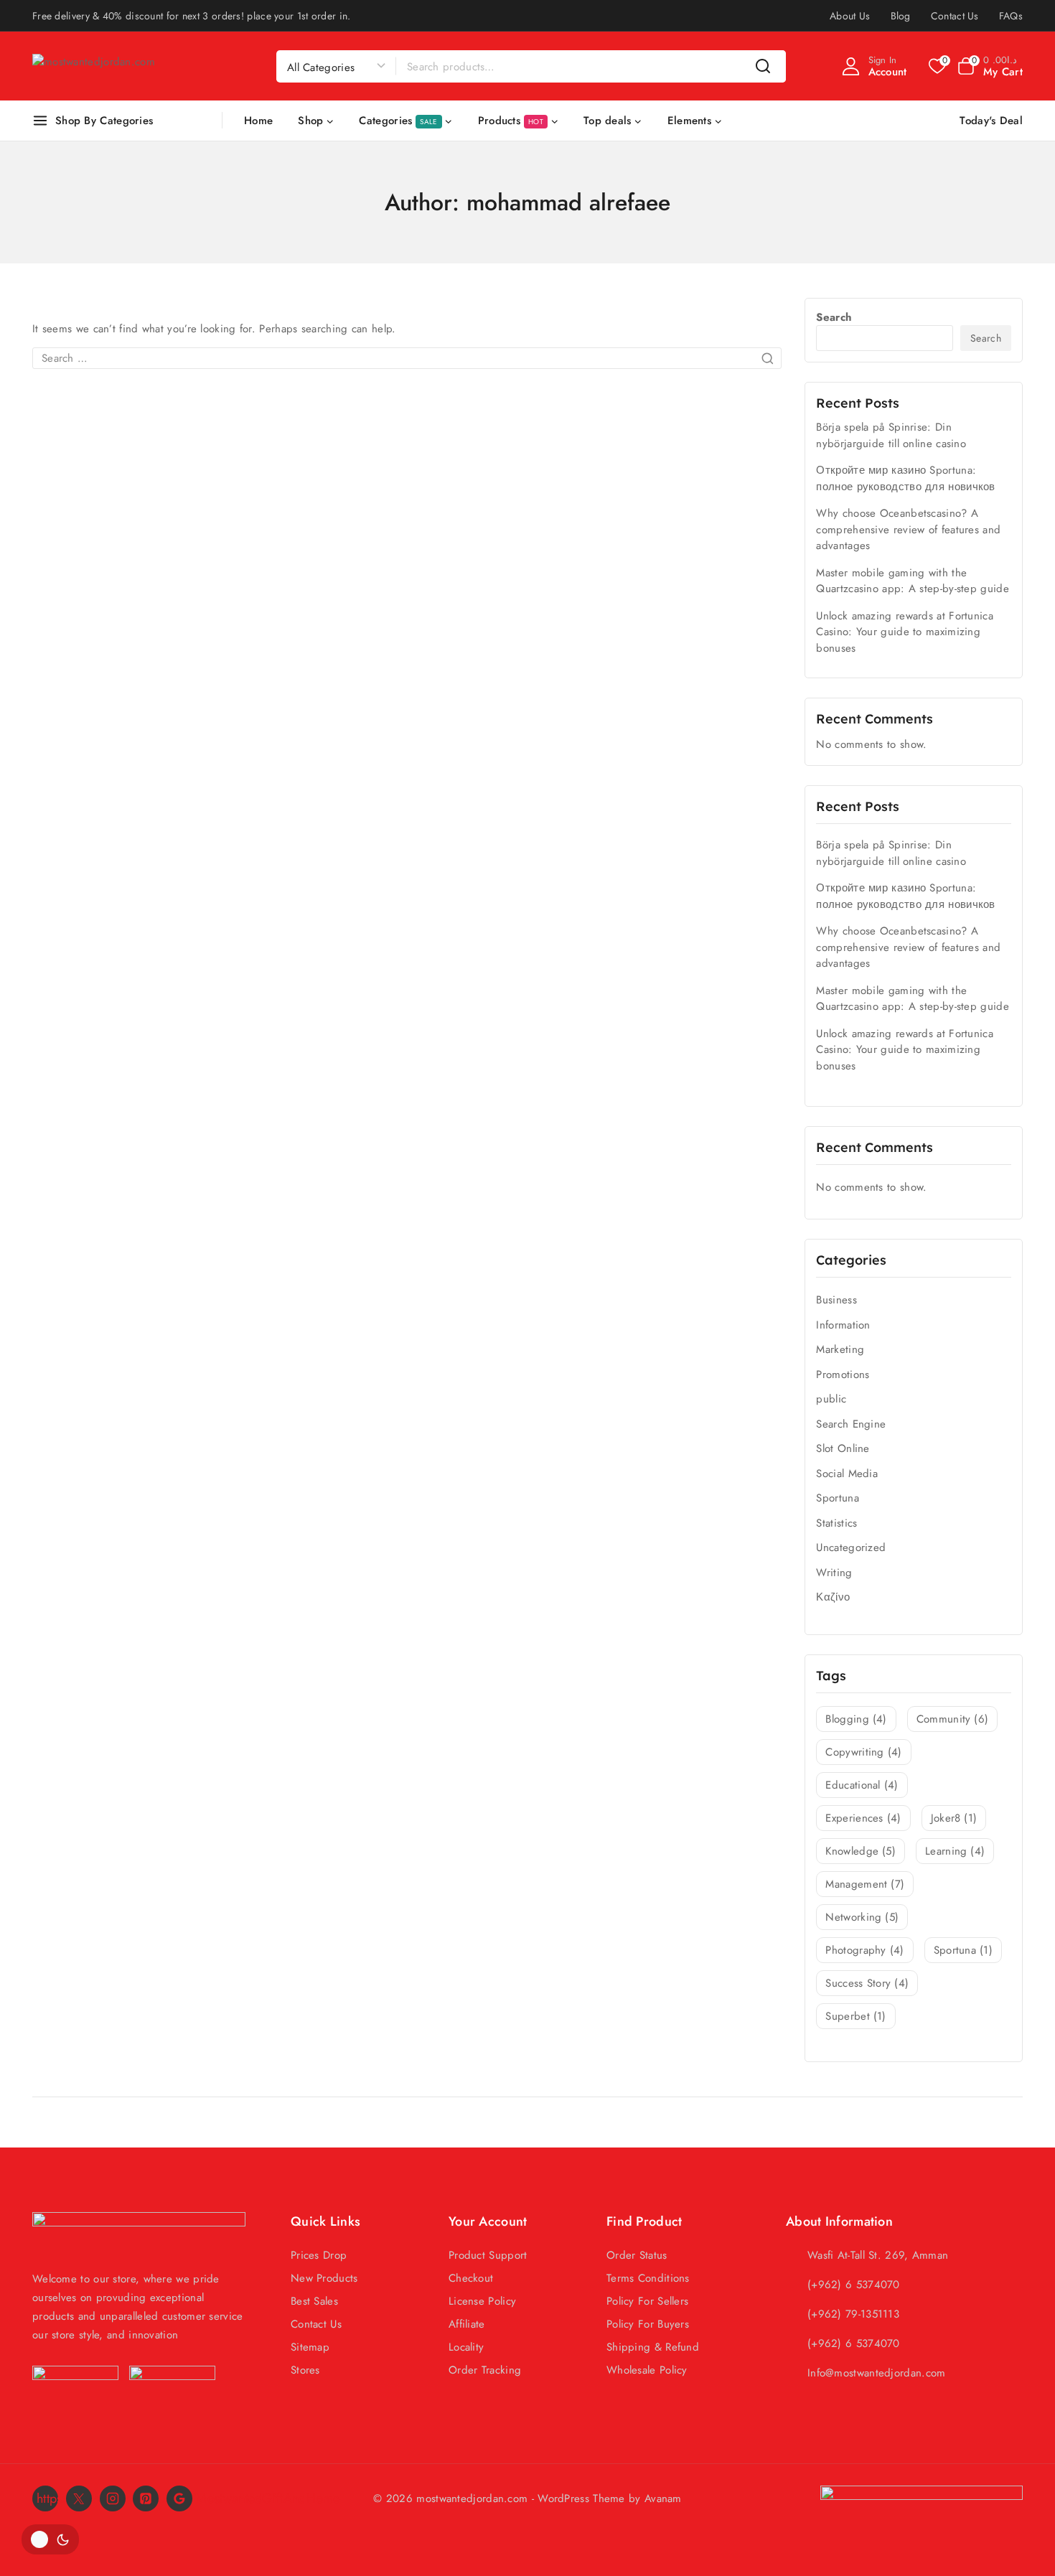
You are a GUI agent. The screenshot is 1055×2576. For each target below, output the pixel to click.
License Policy (482, 2301)
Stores (305, 2370)
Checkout (471, 2278)
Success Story (867, 1983)
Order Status (637, 2255)
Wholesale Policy (647, 2370)
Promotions (843, 1374)
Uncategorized (851, 1547)
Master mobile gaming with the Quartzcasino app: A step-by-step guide (912, 581)
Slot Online (843, 1448)
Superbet (855, 2016)
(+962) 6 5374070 (854, 2285)
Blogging (856, 1719)
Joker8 (954, 1818)
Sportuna (837, 1498)
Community (953, 1719)
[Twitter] (79, 2498)
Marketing (840, 1349)
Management (865, 1884)
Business (836, 1300)
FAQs (1011, 16)
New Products (324, 2278)
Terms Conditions (648, 2278)
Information (843, 1325)
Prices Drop (319, 2255)
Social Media (847, 1474)
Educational (862, 1785)
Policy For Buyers (648, 2324)
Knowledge (861, 1851)
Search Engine (851, 1424)
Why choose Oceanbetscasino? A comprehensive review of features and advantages (908, 529)
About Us (850, 16)
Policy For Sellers (647, 2301)
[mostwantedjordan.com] (104, 66)
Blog (901, 16)
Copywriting (863, 1752)
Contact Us (955, 16)
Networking (862, 1917)
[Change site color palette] (50, 2539)
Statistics (836, 1523)
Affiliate (467, 2324)
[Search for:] (407, 358)
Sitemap (310, 2347)
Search (834, 317)
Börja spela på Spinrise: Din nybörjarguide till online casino (891, 435)
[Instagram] (113, 2498)
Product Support (488, 2255)
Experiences (863, 1818)
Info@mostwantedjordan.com (877, 2373)
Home (258, 121)
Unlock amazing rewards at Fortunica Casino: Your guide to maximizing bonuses (905, 632)
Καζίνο (833, 1597)
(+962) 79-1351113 (853, 2314)
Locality (466, 2347)
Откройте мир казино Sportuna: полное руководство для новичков (905, 478)
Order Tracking (485, 2370)
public (831, 1399)
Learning (955, 1851)
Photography (864, 1950)
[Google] (179, 2498)
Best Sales (314, 2301)
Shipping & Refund (653, 2347)
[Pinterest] (146, 2498)
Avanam (663, 2498)
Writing (834, 1573)
